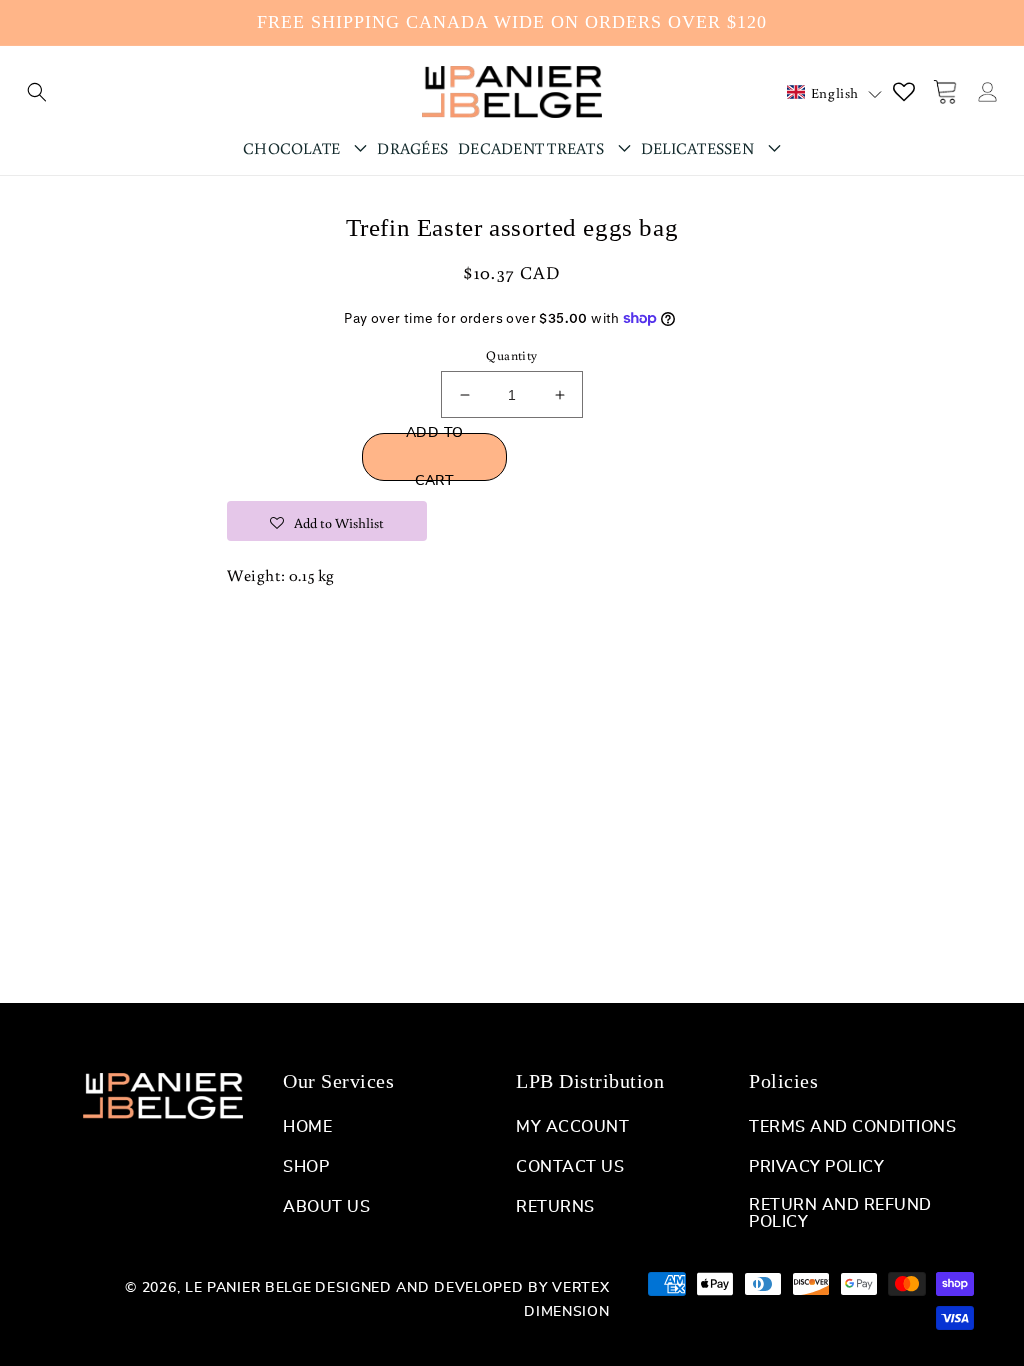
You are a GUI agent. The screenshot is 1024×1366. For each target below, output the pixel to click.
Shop (306, 1167)
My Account (572, 1127)
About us (326, 1207)
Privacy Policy (816, 1167)
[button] (37, 92)
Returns (555, 1207)
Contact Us (570, 1167)
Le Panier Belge (248, 1288)
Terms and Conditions (852, 1127)
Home (307, 1127)
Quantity (511, 355)
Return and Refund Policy (840, 1213)
